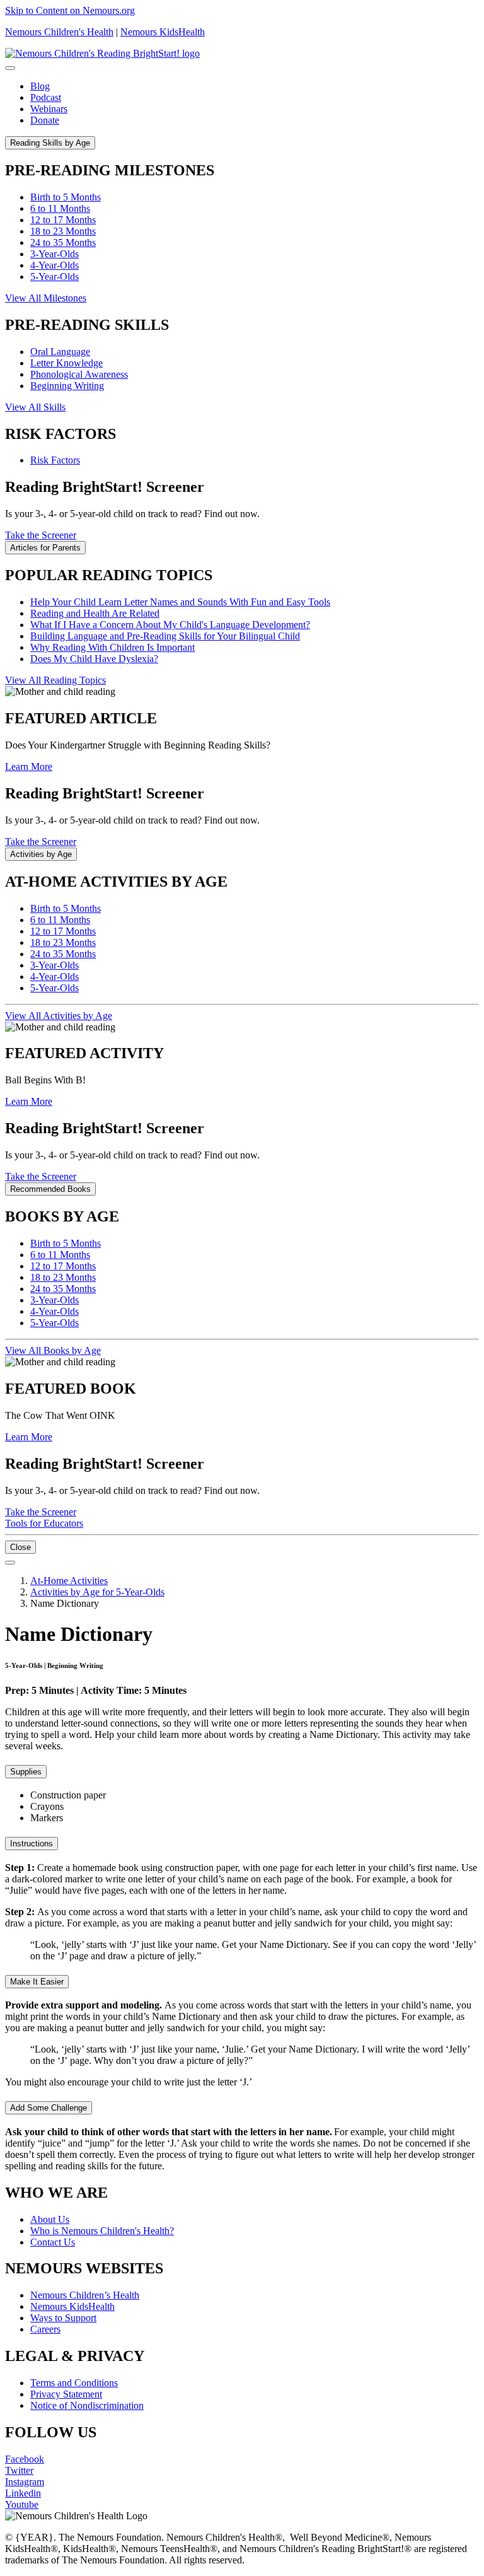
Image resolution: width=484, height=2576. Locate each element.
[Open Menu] (10, 1563)
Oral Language (60, 352)
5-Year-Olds (55, 277)
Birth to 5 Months (66, 197)
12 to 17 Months (63, 220)
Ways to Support (63, 2318)
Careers (45, 2329)
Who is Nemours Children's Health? (102, 2231)
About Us (50, 2219)
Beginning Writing (67, 386)
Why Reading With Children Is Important (112, 647)
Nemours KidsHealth (163, 32)
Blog (40, 86)
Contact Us (53, 2242)
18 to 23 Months (63, 231)
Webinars (49, 109)
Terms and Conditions (74, 2383)
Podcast (46, 97)
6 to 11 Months (60, 208)
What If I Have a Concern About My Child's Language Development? (170, 625)
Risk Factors (55, 460)
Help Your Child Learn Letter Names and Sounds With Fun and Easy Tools (180, 602)
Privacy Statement (66, 2394)
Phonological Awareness (79, 374)
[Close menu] (10, 68)
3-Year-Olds (55, 254)
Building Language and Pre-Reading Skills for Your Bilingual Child (165, 636)
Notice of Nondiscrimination (87, 2405)
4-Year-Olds (55, 265)
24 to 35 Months (63, 242)
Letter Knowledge (66, 363)
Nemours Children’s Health (85, 2295)
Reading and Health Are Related (95, 613)
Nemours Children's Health (59, 32)
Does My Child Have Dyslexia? (94, 659)
